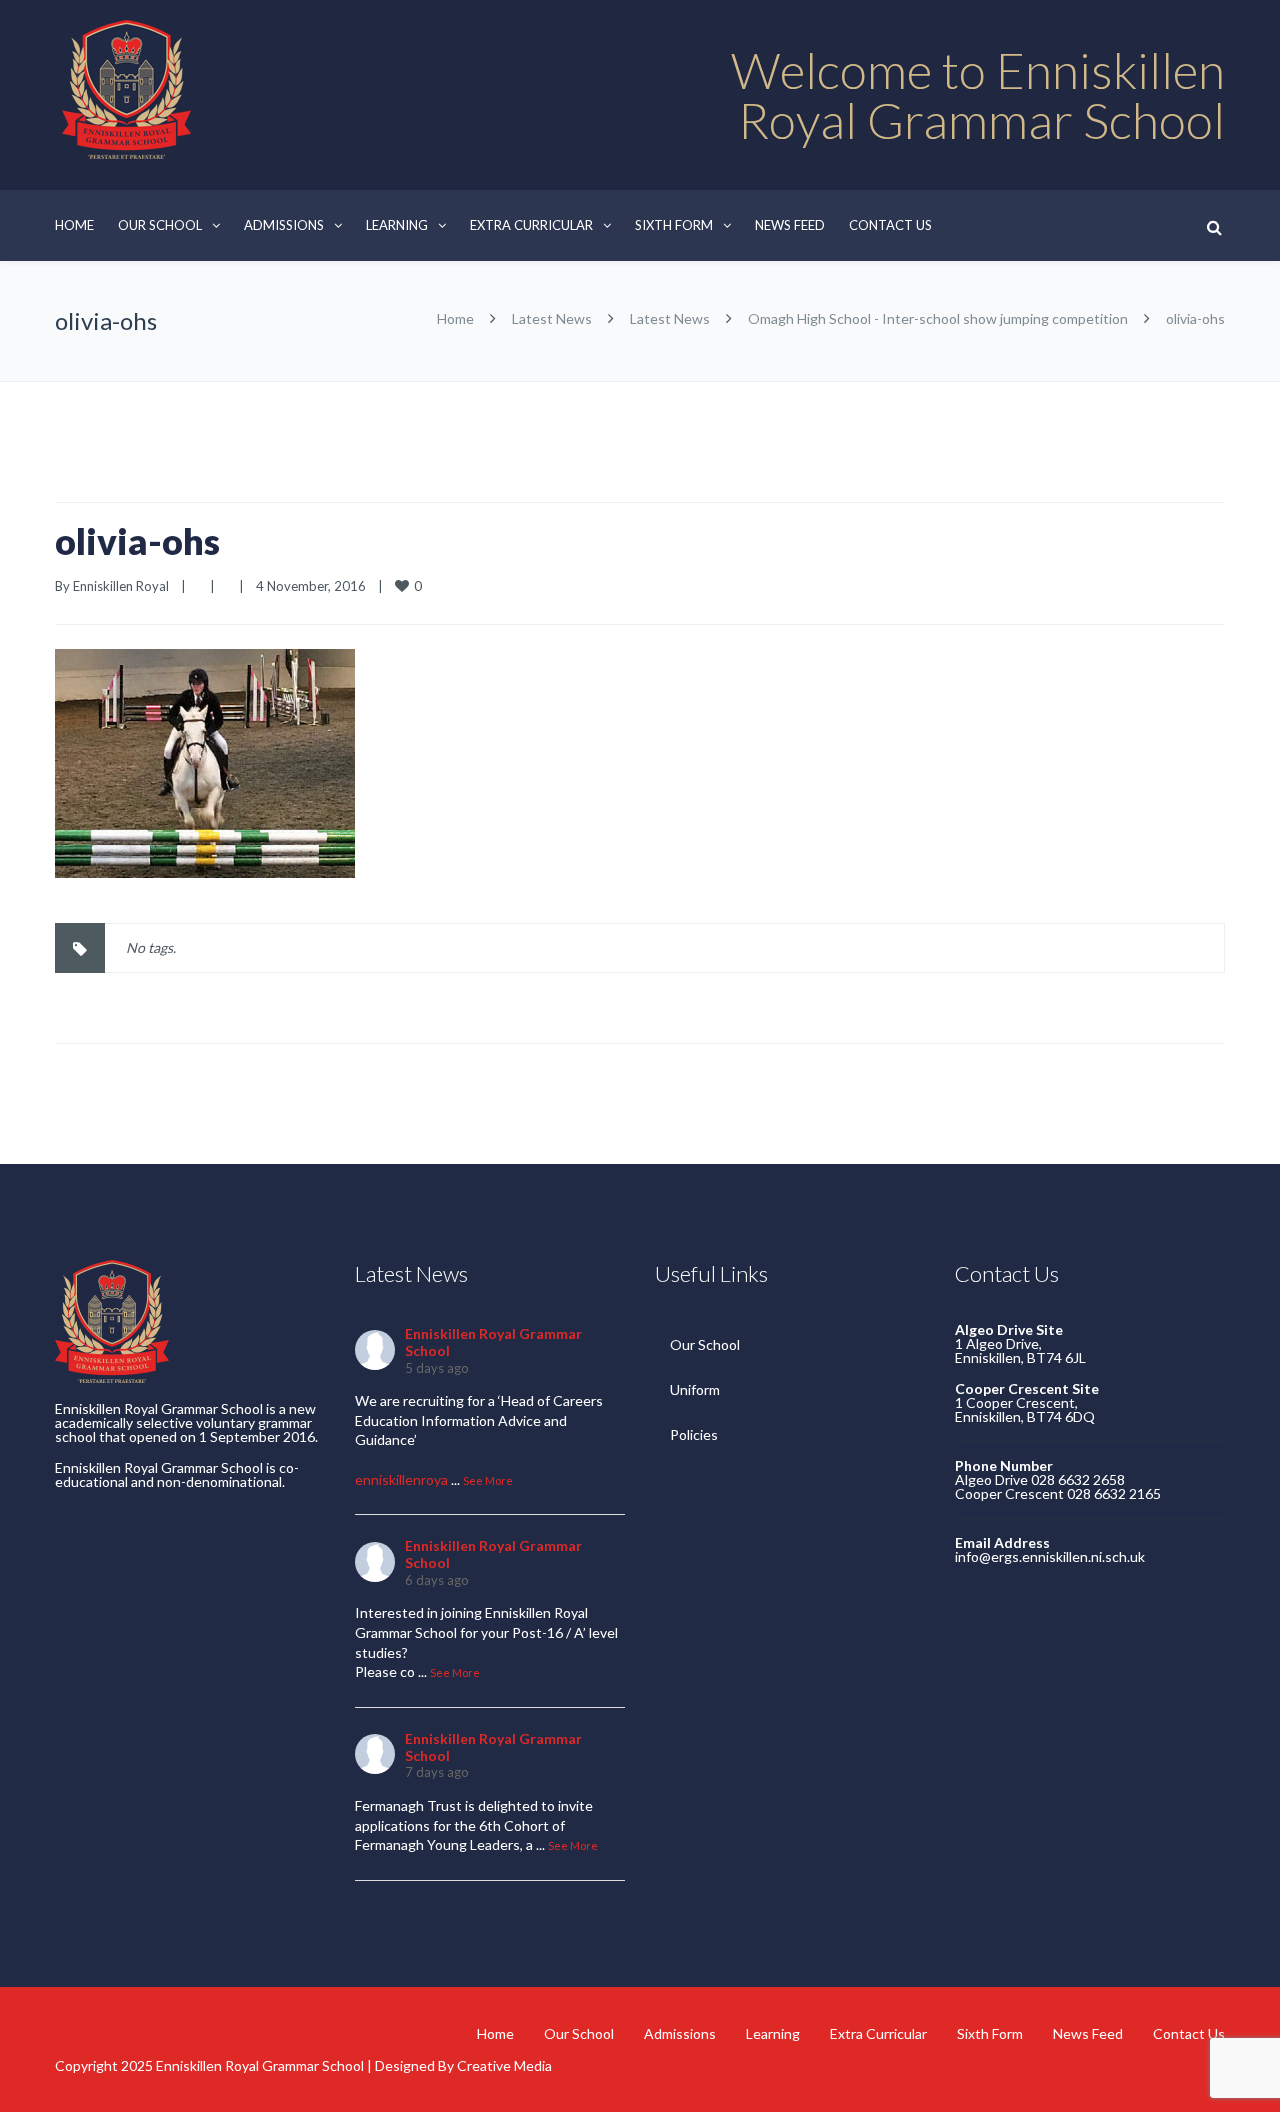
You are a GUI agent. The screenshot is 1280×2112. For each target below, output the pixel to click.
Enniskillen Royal (121, 586)
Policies (694, 1434)
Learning (397, 225)
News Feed (790, 225)
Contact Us (890, 225)
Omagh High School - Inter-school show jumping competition (938, 318)
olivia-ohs (137, 541)
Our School (160, 225)
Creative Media (504, 2065)
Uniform (695, 1389)
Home (74, 225)
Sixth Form (674, 225)
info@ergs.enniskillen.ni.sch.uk (1050, 1556)
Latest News (552, 318)
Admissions (284, 225)
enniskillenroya (401, 1479)
